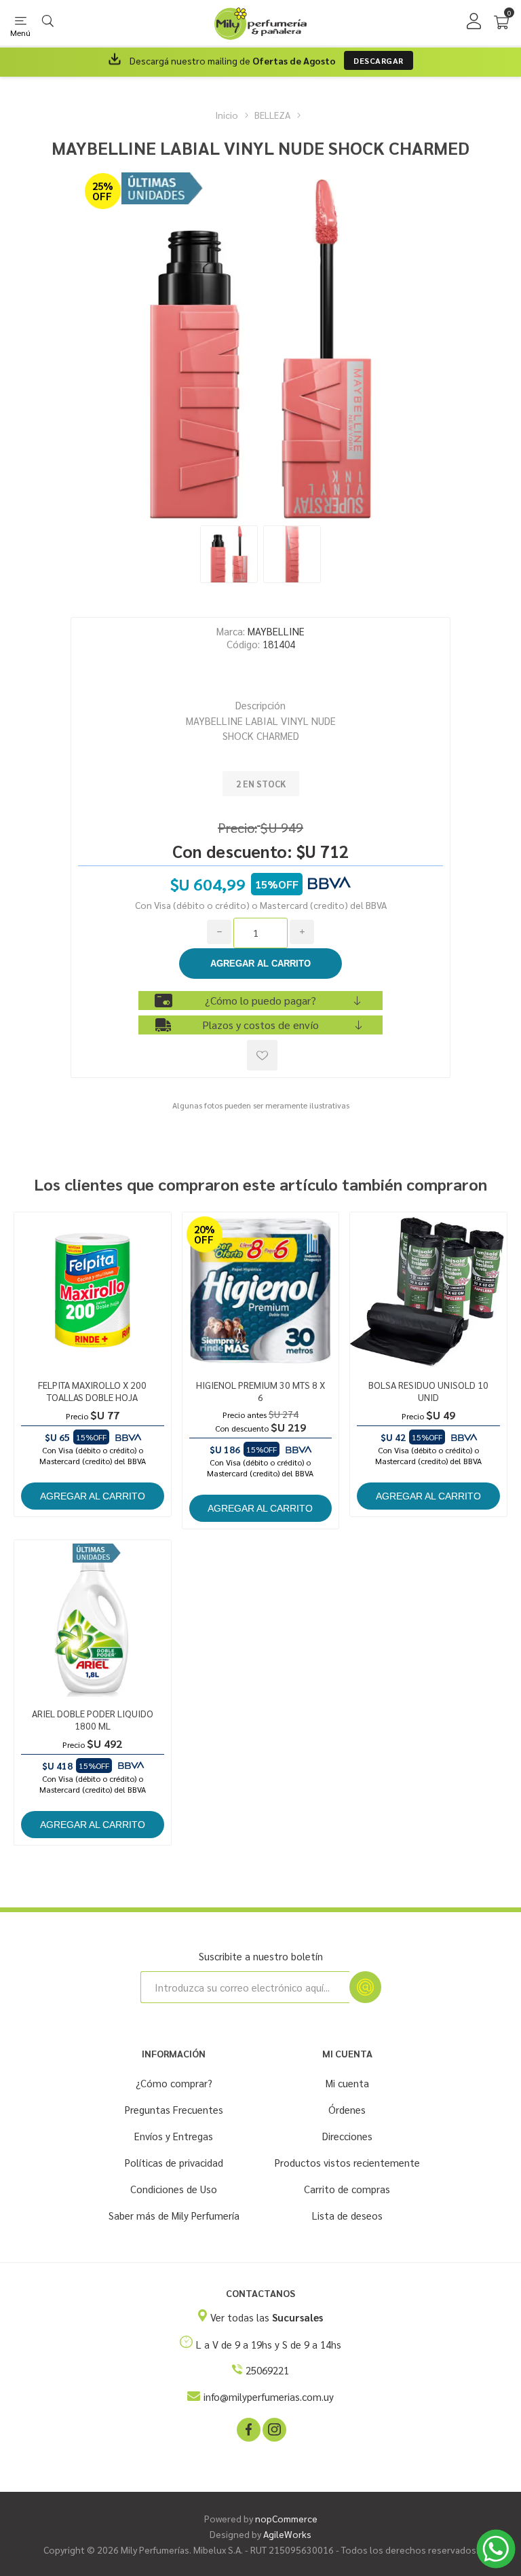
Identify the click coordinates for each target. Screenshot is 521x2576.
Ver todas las (267, 2317)
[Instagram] (273, 2429)
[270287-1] (428, 1291)
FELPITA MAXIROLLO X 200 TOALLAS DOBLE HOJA (92, 1391)
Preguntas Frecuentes (174, 2109)
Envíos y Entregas (174, 2136)
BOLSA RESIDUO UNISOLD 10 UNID (428, 1391)
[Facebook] (248, 2429)
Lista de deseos (347, 2215)
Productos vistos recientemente (347, 2162)
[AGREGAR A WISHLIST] (262, 1055)
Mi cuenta (347, 2083)
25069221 (267, 2370)
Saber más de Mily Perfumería (174, 2215)
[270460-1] (93, 1619)
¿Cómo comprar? (174, 2083)
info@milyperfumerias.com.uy (269, 2396)
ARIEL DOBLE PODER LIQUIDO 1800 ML (93, 1719)
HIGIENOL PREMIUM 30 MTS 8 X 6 (260, 1391)
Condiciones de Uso (174, 2189)
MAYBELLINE (276, 631)
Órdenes (347, 2109)
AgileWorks (287, 2534)
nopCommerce (286, 2518)
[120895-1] (93, 1291)
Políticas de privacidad (174, 2162)
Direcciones (347, 2136)
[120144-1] (261, 1291)
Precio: (237, 827)
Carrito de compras (347, 2189)
